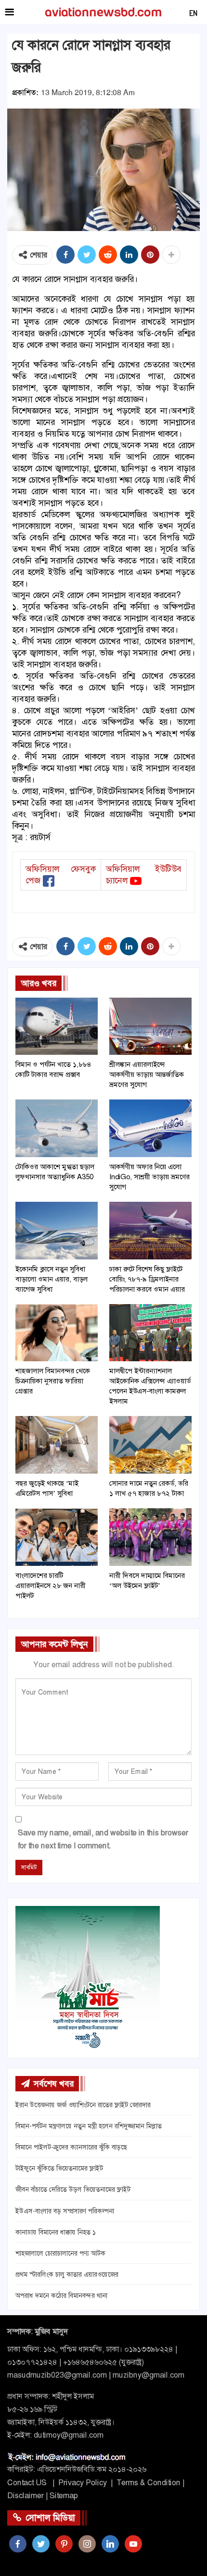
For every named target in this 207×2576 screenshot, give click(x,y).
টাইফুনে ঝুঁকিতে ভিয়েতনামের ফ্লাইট (59, 2168)
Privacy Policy (83, 2483)
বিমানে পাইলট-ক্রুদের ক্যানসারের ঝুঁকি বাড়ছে (71, 2147)
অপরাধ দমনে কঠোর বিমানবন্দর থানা (61, 2295)
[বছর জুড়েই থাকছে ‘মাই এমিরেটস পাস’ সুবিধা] (57, 1445)
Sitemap (64, 2496)
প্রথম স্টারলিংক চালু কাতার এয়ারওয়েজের (67, 2274)
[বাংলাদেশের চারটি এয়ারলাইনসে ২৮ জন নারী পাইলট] (57, 1537)
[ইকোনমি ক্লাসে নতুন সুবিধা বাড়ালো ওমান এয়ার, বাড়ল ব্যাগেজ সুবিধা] (57, 1231)
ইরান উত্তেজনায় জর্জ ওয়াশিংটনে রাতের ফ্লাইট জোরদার (83, 2105)
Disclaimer (26, 2496)
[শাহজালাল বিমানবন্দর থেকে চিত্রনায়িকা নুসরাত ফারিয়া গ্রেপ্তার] (57, 1333)
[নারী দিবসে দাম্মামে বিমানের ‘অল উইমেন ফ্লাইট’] (150, 1537)
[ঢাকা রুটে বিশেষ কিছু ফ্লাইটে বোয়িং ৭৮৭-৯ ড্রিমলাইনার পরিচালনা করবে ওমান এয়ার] (150, 1231)
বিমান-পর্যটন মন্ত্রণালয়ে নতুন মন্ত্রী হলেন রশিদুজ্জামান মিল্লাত (89, 2126)
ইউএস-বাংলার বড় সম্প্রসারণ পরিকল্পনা (65, 2211)
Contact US (27, 2483)
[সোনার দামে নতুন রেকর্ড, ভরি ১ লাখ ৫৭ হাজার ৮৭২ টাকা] (150, 1445)
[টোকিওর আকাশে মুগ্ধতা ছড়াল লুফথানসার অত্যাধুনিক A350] (57, 1128)
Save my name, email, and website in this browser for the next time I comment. (103, 1839)
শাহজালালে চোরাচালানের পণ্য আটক (60, 2253)
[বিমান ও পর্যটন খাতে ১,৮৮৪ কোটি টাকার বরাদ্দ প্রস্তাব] (57, 1026)
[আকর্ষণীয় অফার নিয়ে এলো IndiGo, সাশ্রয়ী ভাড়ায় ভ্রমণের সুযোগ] (150, 1128)
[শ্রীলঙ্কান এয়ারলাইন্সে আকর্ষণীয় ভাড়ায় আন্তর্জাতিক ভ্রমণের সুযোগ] (150, 1026)
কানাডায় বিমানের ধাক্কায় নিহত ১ (56, 2232)
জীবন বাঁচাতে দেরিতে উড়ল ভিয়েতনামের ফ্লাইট (73, 2189)
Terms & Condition (149, 2483)
